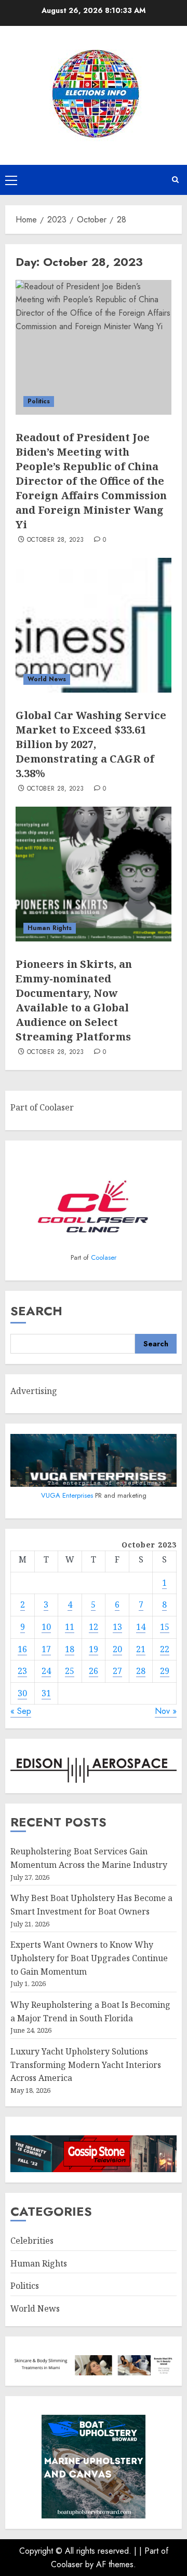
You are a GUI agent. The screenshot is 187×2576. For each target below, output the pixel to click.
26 (94, 1671)
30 (22, 1693)
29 (165, 1671)
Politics (39, 401)
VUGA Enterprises (68, 1495)
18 (70, 1649)
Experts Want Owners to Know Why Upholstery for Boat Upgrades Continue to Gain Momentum (89, 1958)
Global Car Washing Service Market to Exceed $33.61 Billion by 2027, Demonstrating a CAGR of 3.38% (91, 744)
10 (46, 1627)
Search (36, 1311)
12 (94, 1627)
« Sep (21, 1711)
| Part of (154, 2551)
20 (117, 1649)
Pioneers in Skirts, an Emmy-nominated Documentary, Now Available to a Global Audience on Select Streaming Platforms (74, 1000)
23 (22, 1671)
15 (165, 1627)
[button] (11, 180)
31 (46, 1693)
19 (94, 1649)
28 (141, 1671)
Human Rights (50, 928)
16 (22, 1649)
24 (46, 1671)
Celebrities (32, 2241)
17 (46, 1649)
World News (47, 679)
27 (117, 1671)
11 (70, 1627)
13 (117, 1627)
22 (165, 1649)
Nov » (166, 1711)
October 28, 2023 (56, 540)
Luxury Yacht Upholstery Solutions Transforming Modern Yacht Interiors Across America (86, 2065)
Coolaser (104, 1257)
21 (141, 1649)
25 (70, 1671)
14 (141, 1627)
